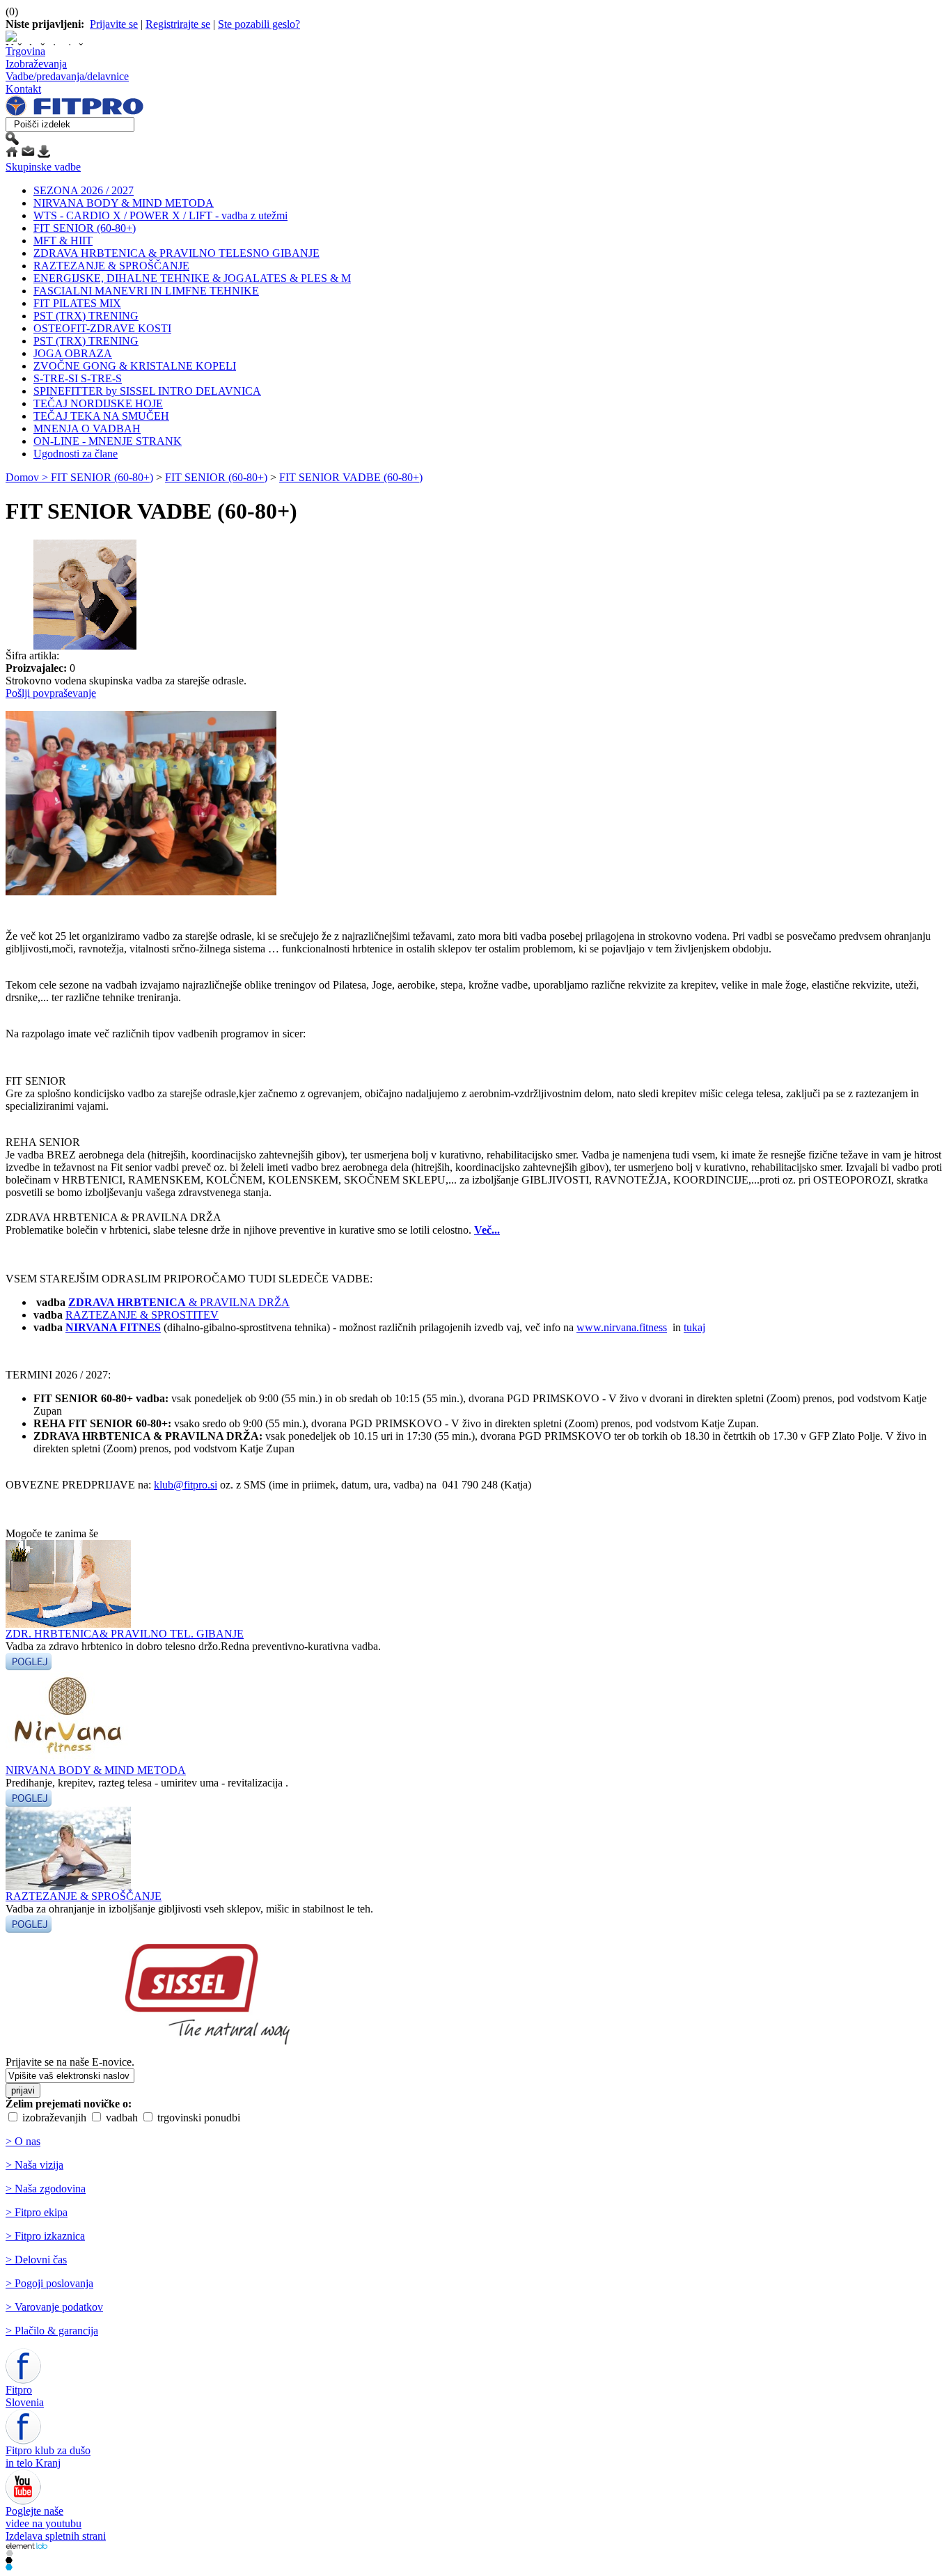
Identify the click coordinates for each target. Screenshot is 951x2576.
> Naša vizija (34, 2165)
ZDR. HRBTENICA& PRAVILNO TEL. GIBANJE (125, 1634)
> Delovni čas (36, 2260)
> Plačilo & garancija (52, 2331)
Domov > (28, 477)
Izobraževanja (36, 64)
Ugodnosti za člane (76, 454)
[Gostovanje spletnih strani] (9, 2560)
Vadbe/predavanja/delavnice (67, 76)
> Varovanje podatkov (54, 2307)
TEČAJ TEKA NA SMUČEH (101, 416)
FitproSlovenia (25, 2396)
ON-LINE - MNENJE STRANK (108, 441)
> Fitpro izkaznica (45, 2236)
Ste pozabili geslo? (259, 24)
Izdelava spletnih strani (56, 2536)
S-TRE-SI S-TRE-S (78, 378)
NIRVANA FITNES (113, 1327)
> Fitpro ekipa (37, 2212)
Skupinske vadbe (43, 167)
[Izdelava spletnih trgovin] (9, 2553)
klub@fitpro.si (186, 1485)
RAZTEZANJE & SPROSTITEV (142, 1315)
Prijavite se (114, 24)
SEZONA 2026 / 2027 (84, 190)
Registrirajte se (178, 24)
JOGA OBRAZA (73, 353)
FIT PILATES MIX (77, 303)
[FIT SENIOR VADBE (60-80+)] (84, 646)
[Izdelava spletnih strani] (26, 2546)
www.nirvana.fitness (622, 1327)
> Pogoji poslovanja (49, 2283)
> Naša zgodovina (46, 2189)
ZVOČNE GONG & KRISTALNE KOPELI (135, 366)
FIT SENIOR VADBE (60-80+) (351, 477)
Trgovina (25, 51)
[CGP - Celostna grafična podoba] (9, 2567)
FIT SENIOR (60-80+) (85, 228)
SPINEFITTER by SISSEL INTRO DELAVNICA (147, 391)
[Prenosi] (44, 154)
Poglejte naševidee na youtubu (44, 2517)
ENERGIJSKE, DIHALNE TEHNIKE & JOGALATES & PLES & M (192, 278)
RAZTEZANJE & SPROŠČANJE (111, 266)
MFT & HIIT (63, 241)
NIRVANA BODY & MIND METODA (124, 203)
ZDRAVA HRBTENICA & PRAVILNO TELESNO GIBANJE (176, 253)
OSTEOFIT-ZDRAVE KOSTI (102, 328)
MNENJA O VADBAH (87, 429)
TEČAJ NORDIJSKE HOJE (98, 403)
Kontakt (23, 89)
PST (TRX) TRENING (86, 316)
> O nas (23, 2141)
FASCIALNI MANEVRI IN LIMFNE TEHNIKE (146, 291)
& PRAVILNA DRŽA (179, 1302)
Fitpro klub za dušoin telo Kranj (48, 2457)
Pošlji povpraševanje (51, 693)
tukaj (694, 1327)
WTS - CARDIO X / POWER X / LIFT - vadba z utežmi (160, 215)
